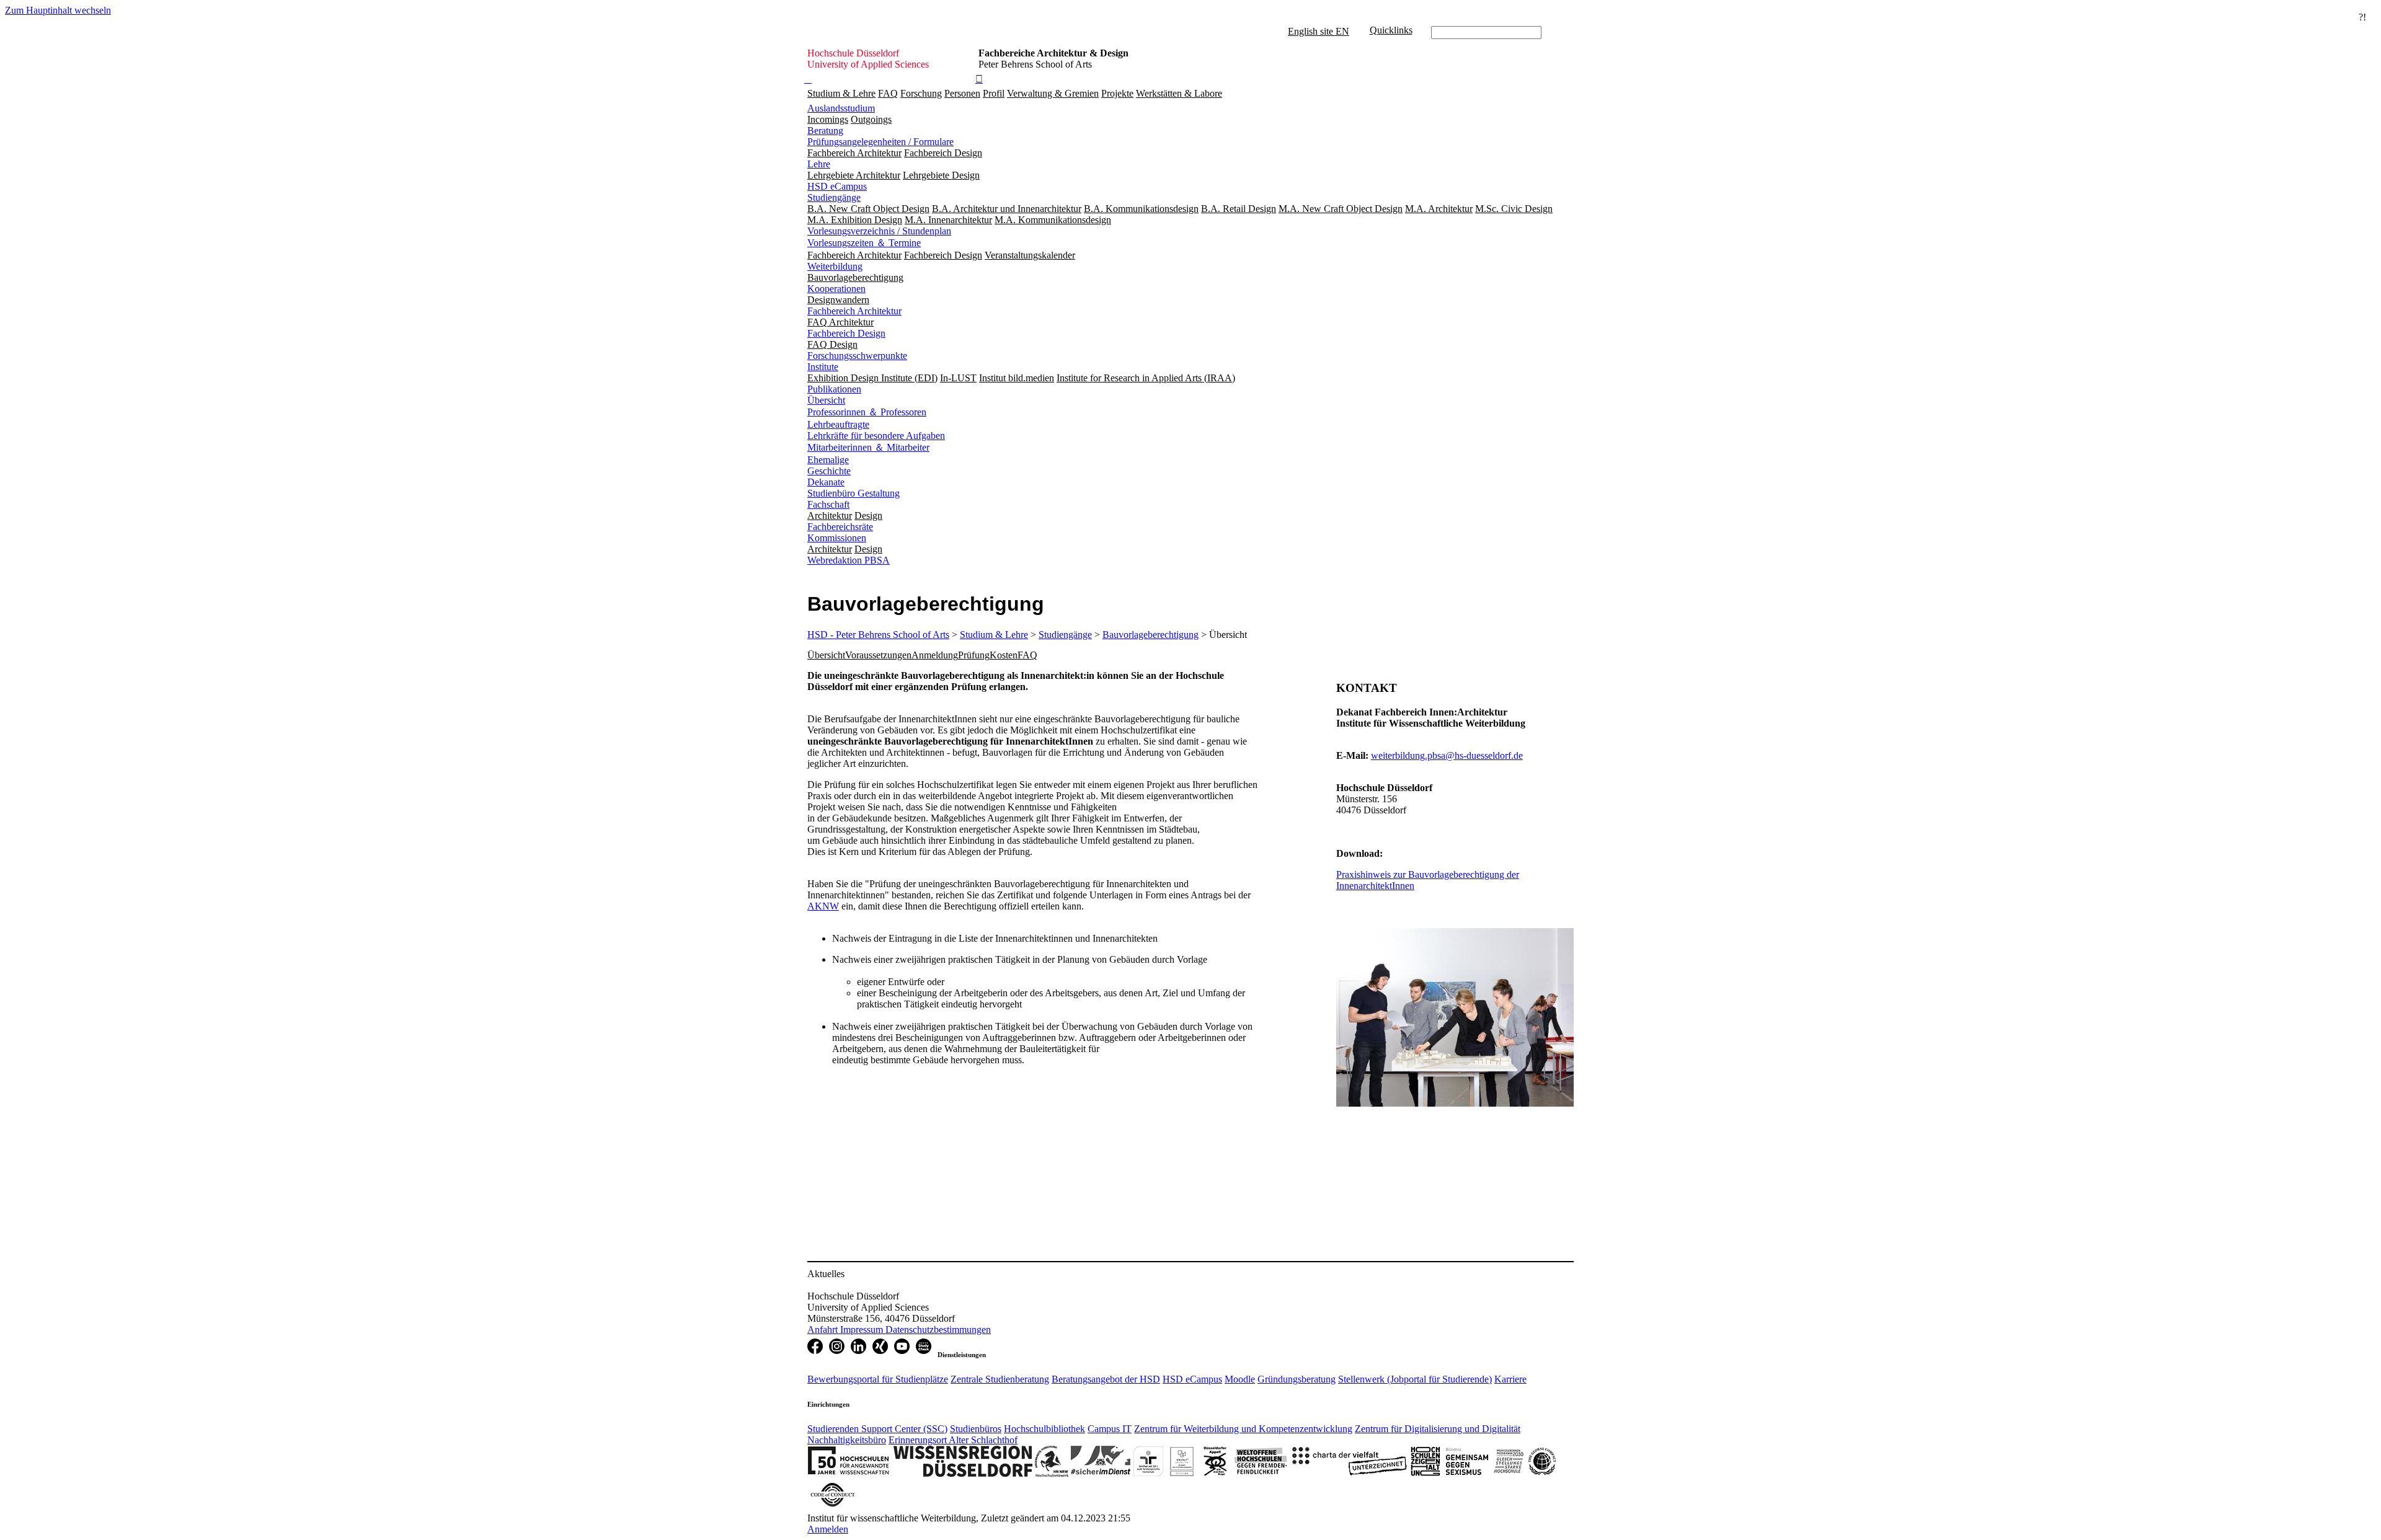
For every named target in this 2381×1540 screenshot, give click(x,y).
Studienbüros (976, 1429)
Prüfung (974, 655)
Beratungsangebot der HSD (1106, 1379)
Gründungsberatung (1297, 1379)
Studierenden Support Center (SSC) (877, 1429)
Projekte (1117, 93)
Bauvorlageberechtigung (1151, 635)
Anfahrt (824, 1330)
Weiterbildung (835, 266)
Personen (962, 93)
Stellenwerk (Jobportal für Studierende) (1415, 1379)
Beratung (825, 131)
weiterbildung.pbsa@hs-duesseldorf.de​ (1447, 755)
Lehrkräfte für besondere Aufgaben (876, 436)
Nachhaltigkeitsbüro (847, 1440)
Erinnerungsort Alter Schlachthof (953, 1440)
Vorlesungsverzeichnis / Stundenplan (879, 231)
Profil (994, 93)
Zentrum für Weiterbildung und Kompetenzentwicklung (1243, 1429)
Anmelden (828, 1529)
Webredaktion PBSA (849, 560)
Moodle (1240, 1379)
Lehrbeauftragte (838, 424)
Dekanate (826, 482)
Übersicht (826, 400)
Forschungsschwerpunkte (857, 356)
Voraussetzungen (878, 655)
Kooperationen (836, 289)
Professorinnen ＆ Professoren (867, 412)
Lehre (819, 164)
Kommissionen (837, 538)
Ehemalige (828, 460)
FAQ (888, 93)
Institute (823, 367)
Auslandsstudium (841, 108)
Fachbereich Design (846, 333)
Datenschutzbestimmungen (938, 1330)
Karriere (1510, 1379)
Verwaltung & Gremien (1053, 93)
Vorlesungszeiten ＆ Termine (864, 243)
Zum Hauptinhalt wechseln (58, 10)
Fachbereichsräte (840, 527)
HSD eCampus (837, 186)
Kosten (1004, 655)
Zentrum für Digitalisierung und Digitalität (1438, 1429)
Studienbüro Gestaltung (854, 493)
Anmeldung (935, 655)
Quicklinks (1391, 30)
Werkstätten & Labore (1179, 93)
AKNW (823, 906)
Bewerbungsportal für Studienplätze (878, 1379)
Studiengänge (834, 197)
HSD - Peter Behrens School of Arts (878, 635)
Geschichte (829, 471)
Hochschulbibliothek (1044, 1429)
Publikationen (834, 389)
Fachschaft (828, 504)
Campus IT (1110, 1429)
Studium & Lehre (841, 93)
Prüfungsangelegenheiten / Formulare (880, 142)
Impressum (863, 1330)
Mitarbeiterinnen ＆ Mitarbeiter (868, 447)
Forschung (921, 93)
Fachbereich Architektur (854, 311)
